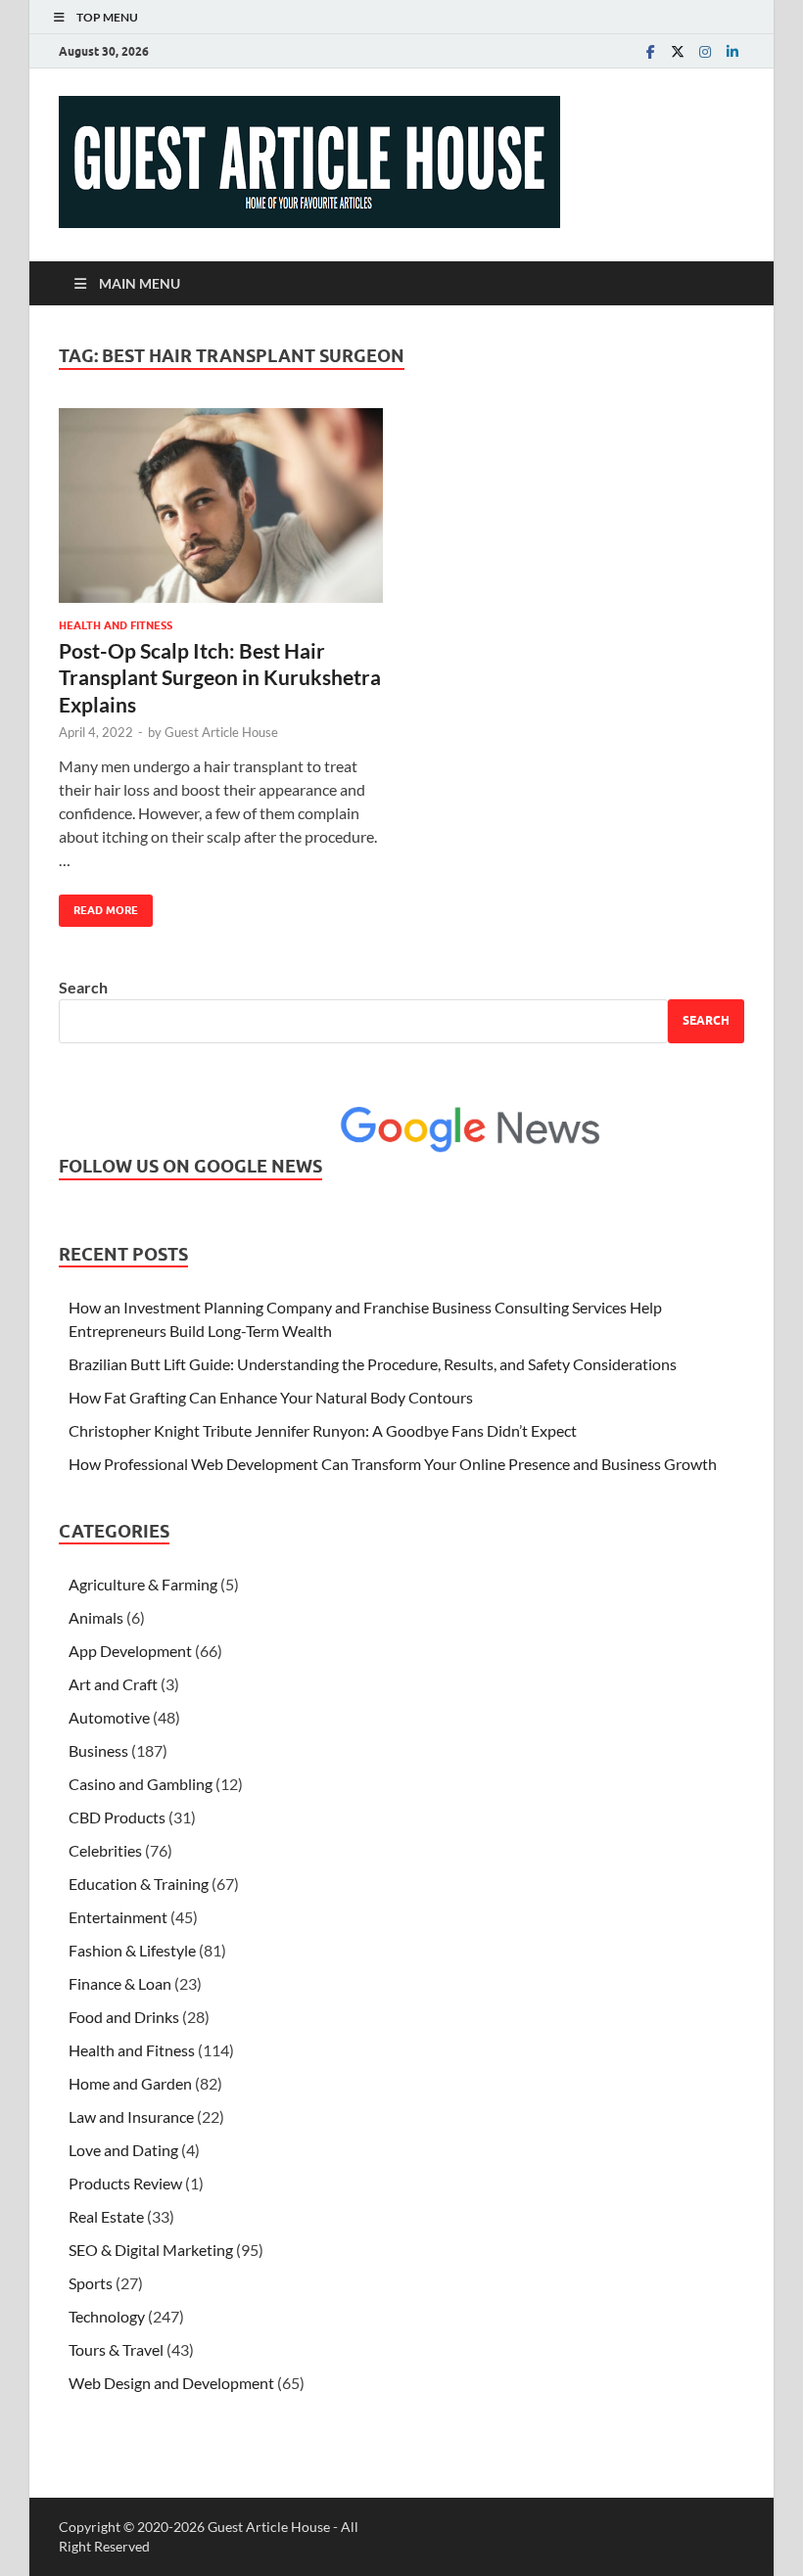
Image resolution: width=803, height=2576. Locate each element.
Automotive (109, 1717)
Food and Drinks (124, 2017)
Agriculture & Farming (143, 1584)
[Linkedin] (732, 51)
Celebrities (105, 1850)
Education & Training (139, 1884)
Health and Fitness (116, 625)
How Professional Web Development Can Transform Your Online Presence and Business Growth (393, 1464)
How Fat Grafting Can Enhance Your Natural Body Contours (271, 1397)
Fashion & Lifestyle (132, 1950)
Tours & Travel (116, 2349)
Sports (91, 2283)
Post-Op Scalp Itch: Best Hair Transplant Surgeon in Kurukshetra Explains (220, 677)
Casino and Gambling (141, 1784)
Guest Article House (221, 732)
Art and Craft (113, 1684)
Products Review (125, 2183)
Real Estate (106, 2216)
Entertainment (118, 1917)
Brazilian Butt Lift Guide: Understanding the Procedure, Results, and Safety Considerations (373, 1364)
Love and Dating (123, 2150)
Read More (98, 906)
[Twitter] (678, 51)
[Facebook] (650, 51)
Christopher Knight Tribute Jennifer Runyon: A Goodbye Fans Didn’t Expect (323, 1430)
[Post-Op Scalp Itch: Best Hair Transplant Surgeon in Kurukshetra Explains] (221, 506)
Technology (107, 2316)
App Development (130, 1651)
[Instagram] (705, 51)
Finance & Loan (120, 1983)
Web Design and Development (171, 2383)
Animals (96, 1617)
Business (98, 1750)
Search (83, 987)
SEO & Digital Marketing (151, 2250)
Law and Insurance (131, 2116)
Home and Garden (130, 2083)
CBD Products (117, 1817)
